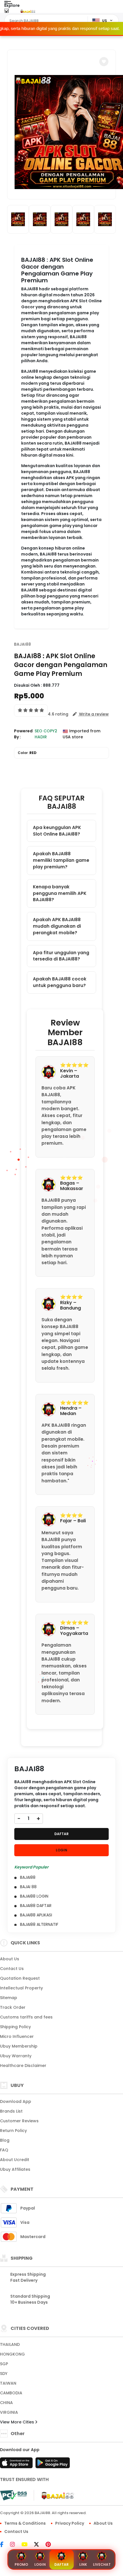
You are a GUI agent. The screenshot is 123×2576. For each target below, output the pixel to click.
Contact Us (12, 1969)
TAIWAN (8, 2383)
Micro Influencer (17, 2036)
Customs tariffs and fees (26, 2017)
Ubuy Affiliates (15, 2169)
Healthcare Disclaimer (23, 2066)
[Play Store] (53, 2464)
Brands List (11, 2111)
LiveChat (102, 2564)
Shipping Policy (15, 2027)
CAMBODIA (11, 2393)
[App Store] (17, 2464)
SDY (4, 2374)
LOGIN (61, 1850)
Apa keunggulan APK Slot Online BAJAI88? (57, 831)
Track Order (13, 2007)
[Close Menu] (6, 12)
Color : (27, 753)
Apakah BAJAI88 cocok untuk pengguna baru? (60, 982)
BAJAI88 (22, 644)
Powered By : (23, 734)
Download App (16, 2101)
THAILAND (10, 2344)
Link (83, 2564)
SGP (4, 2364)
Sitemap (9, 1998)
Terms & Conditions (25, 2523)
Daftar (61, 2564)
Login (40, 2564)
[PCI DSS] (13, 2495)
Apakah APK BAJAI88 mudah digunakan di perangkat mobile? (57, 926)
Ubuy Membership (19, 2046)
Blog (5, 2140)
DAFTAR (61, 1834)
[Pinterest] (51, 2545)
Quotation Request (20, 1978)
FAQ (4, 2150)
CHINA (6, 2403)
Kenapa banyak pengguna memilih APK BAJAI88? (60, 893)
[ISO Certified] (55, 2495)
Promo (21, 2564)
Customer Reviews (19, 2121)
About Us (10, 1959)
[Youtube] (27, 2545)
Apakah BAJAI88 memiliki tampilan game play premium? (61, 860)
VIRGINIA (9, 2412)
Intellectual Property (21, 1988)
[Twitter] (39, 2545)
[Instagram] (15, 2545)
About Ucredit (15, 2160)
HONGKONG (12, 2354)
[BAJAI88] (28, 11)
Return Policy (13, 2131)
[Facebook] (5, 2545)
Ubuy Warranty (16, 2056)
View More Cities (18, 2422)
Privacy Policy (70, 2523)
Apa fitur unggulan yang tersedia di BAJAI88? (61, 956)
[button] (104, 62)
